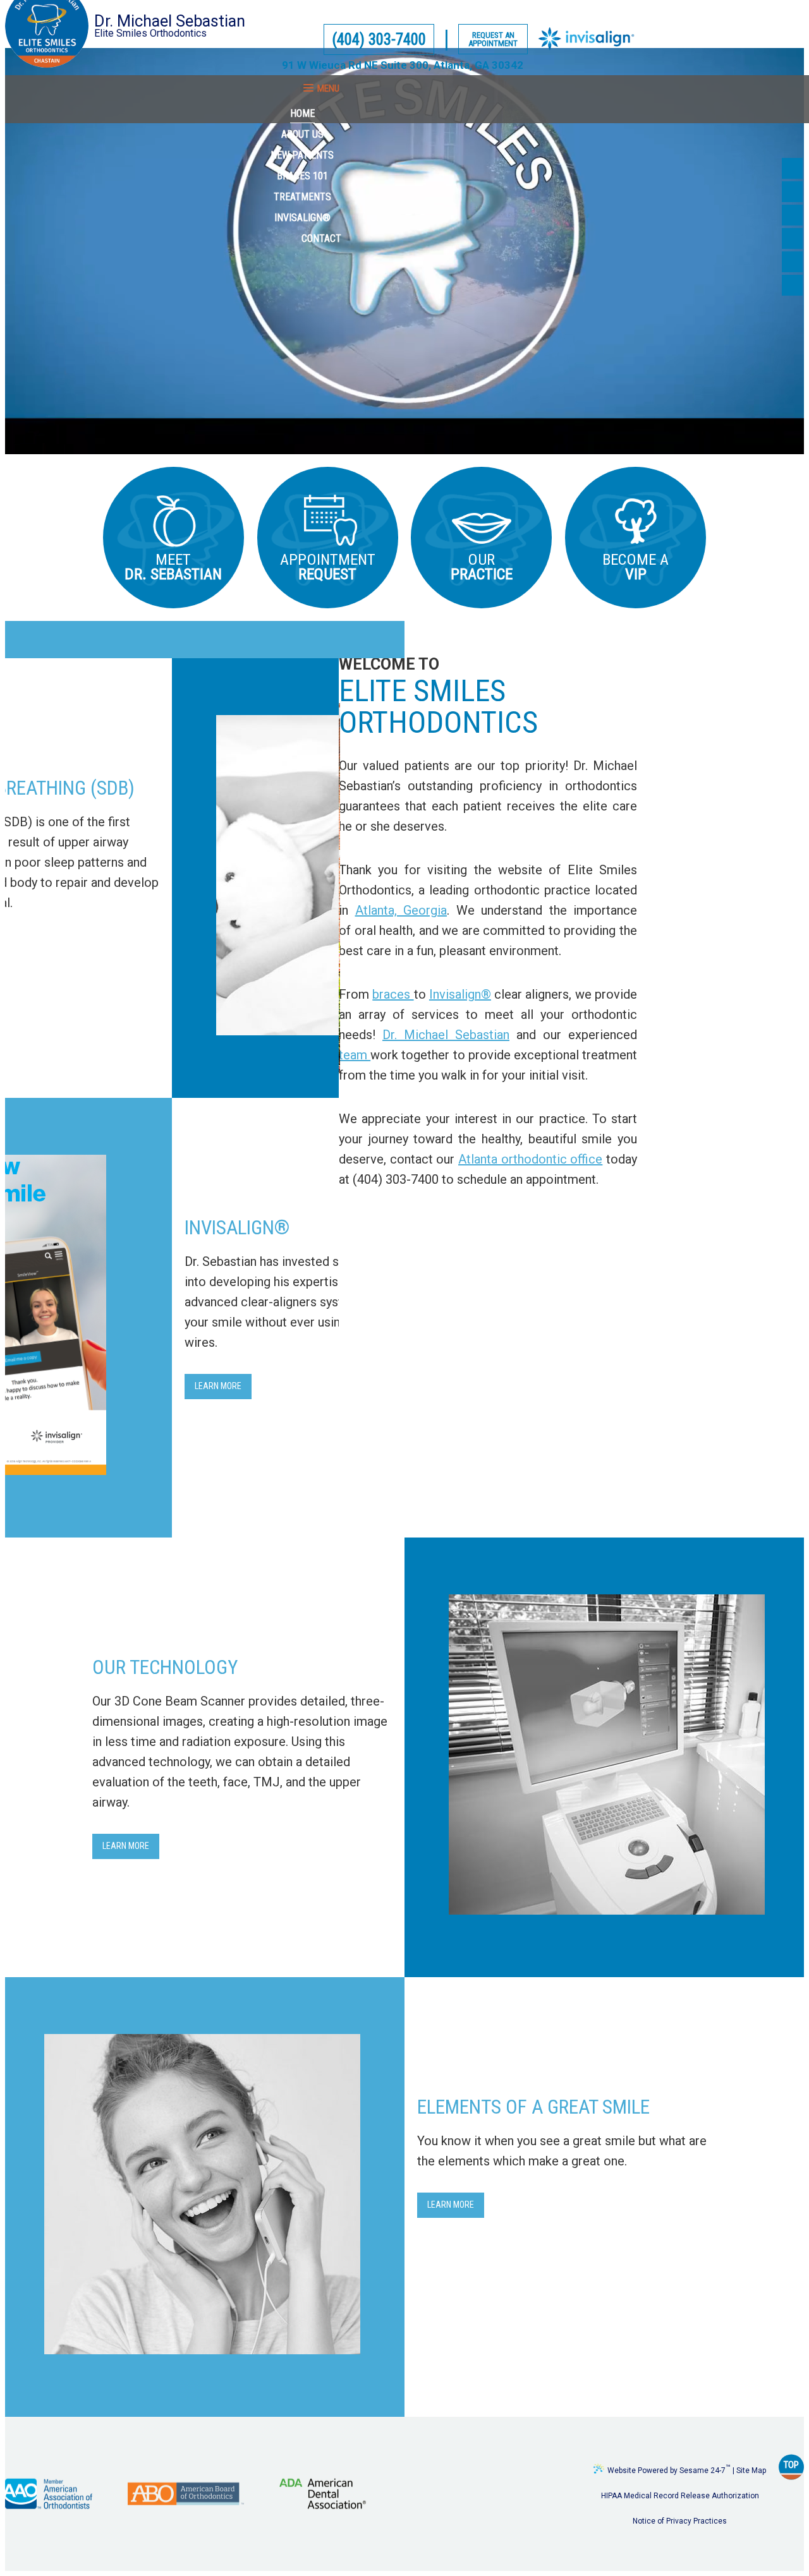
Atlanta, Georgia (401, 910)
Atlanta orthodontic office (530, 1159)
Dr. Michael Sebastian (446, 1035)
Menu (328, 88)
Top (791, 2464)
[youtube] (792, 215)
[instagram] (792, 285)
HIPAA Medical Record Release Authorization (680, 2495)
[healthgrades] (792, 262)
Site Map (751, 2470)
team (355, 1055)
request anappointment (493, 39)
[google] (792, 192)
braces (393, 994)
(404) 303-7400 (379, 39)
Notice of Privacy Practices (680, 2520)
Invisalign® (460, 994)
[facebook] (792, 168)
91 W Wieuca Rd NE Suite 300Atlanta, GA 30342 (403, 65)
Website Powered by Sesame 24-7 (669, 2468)
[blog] (792, 238)
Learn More (218, 1386)
